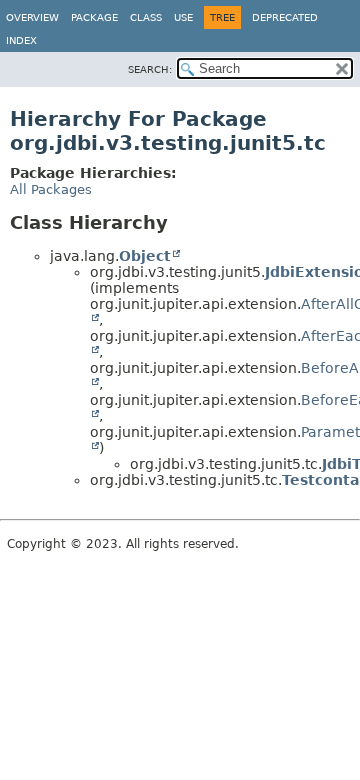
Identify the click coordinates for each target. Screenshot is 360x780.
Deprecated (285, 17)
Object (145, 256)
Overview (32, 17)
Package (94, 17)
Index (21, 40)
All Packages (51, 189)
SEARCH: (150, 69)
